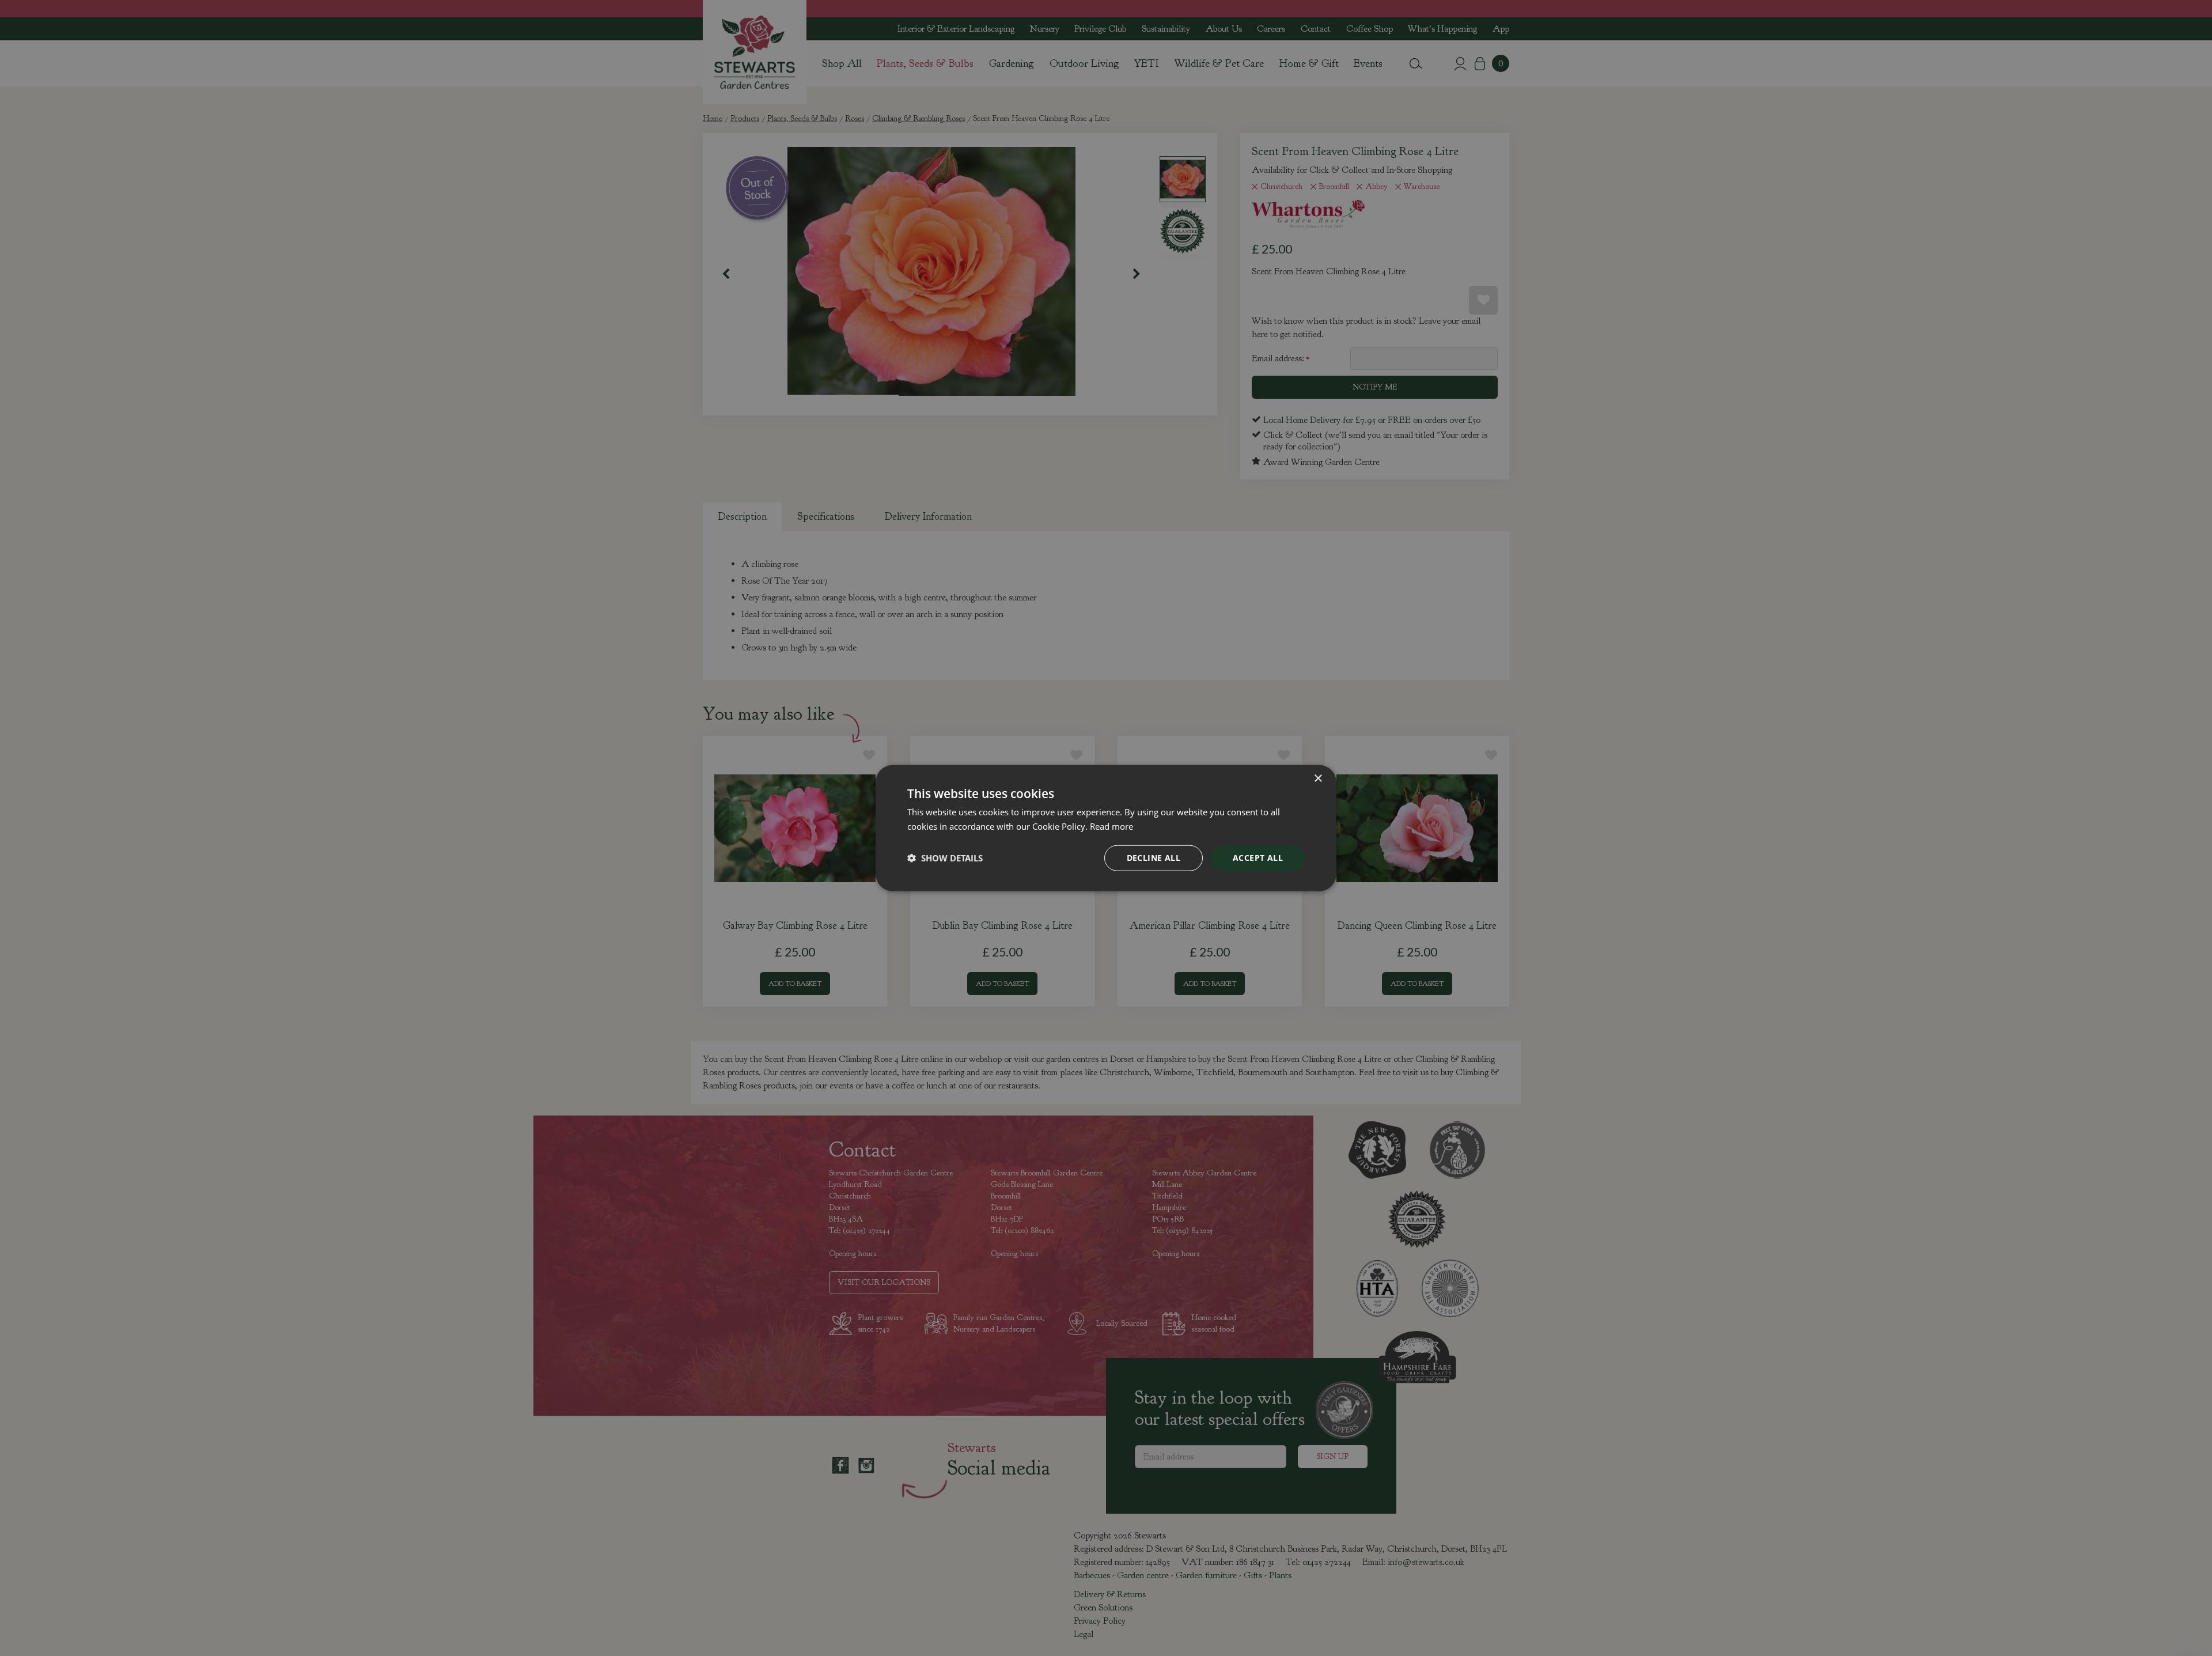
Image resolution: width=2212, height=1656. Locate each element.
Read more (1111, 826)
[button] (945, 858)
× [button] (1318, 779)
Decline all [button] (1154, 858)
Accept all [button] (1258, 858)
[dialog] (1106, 828)
